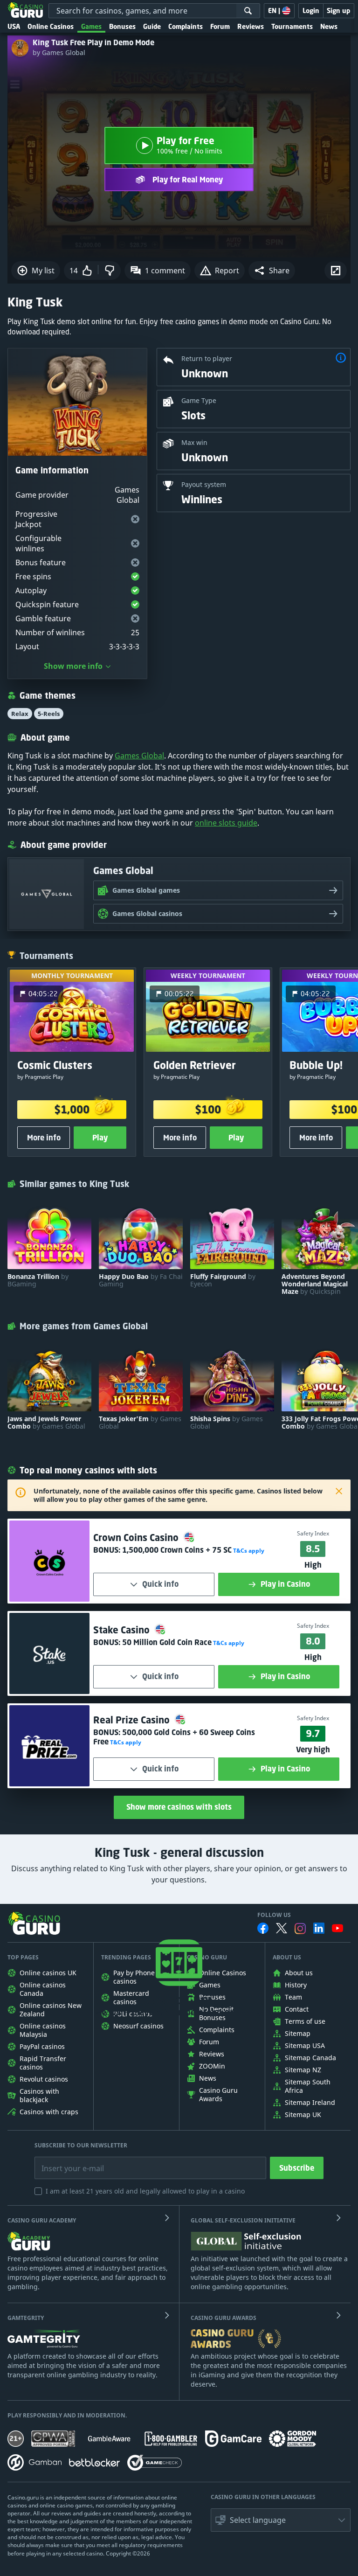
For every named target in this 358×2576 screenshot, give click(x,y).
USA (14, 26)
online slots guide (226, 823)
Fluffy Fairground (223, 1280)
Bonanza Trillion (38, 1280)
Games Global (139, 756)
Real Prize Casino (133, 1720)
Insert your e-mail (67, 2161)
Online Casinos (51, 26)
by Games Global (59, 53)
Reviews (251, 26)
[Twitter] (282, 1928)
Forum (220, 26)
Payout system (204, 484)
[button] (272, 271)
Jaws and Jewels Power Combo (46, 1423)
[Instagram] (300, 1928)
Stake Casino (123, 1630)
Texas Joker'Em (140, 1423)
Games (91, 26)
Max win (194, 442)
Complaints (186, 26)
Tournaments (292, 26)
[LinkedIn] (319, 1928)
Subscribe (297, 2168)
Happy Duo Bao (141, 1280)
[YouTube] (337, 1928)
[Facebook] (263, 1928)
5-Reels (49, 714)
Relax (20, 714)
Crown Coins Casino (137, 1538)
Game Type (199, 400)
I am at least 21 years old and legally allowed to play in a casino (145, 2191)
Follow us (274, 1915)
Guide (152, 26)
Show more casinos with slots (179, 1807)
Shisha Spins (227, 1423)
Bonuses (122, 26)
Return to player (207, 358)
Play (100, 1138)
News (329, 26)
